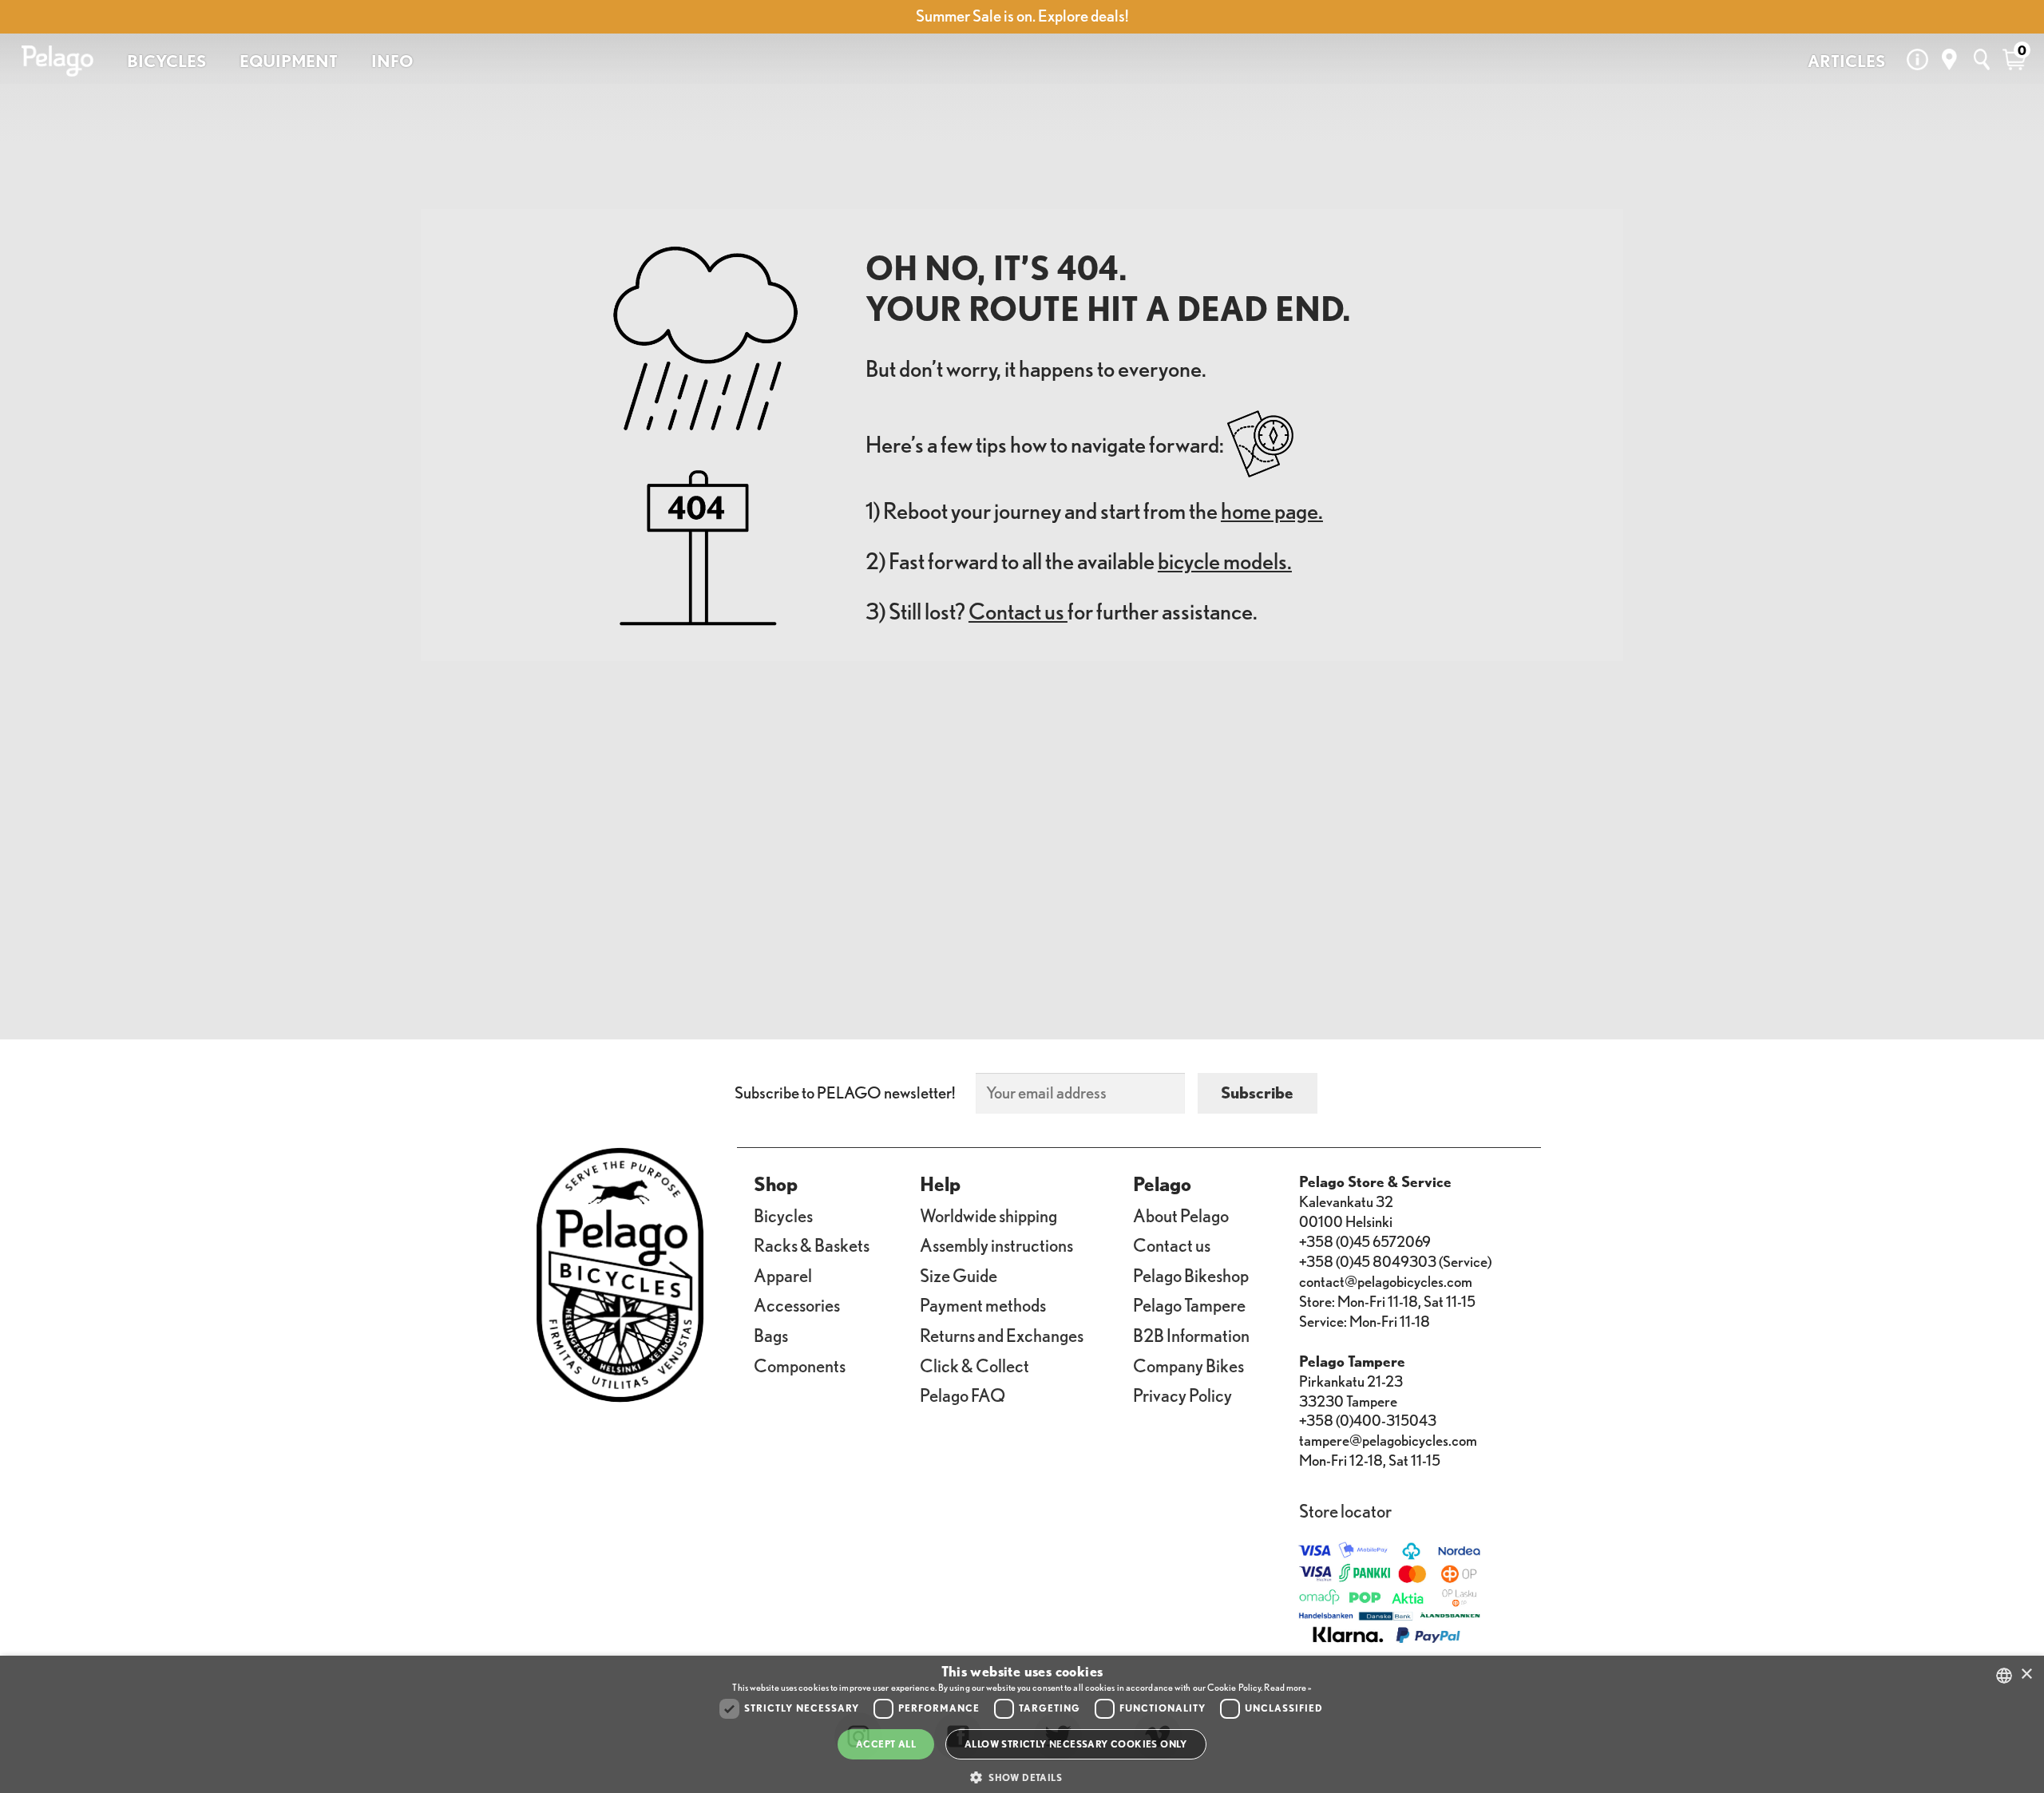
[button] (1022, 1778)
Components (800, 1366)
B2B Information (1191, 1335)
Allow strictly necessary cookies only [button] (1076, 1744)
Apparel (783, 1275)
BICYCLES (166, 61)
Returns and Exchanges (1002, 1335)
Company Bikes (1188, 1366)
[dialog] (1022, 1724)
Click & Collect (974, 1366)
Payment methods (983, 1305)
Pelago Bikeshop (1191, 1275)
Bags (771, 1335)
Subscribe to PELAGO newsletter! (845, 1092)
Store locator (1345, 1511)
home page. (1272, 511)
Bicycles (783, 1215)
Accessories (797, 1305)
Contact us (1018, 611)
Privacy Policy (1182, 1395)
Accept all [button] (886, 1744)
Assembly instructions (996, 1245)
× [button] (2026, 1674)
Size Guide (959, 1275)
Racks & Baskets (812, 1245)
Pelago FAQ (963, 1395)
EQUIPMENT (289, 61)
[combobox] (2004, 1676)
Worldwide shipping (988, 1215)
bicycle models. (1225, 561)
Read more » (1287, 1687)
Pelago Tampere (1189, 1305)
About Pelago (1181, 1215)
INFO (392, 61)
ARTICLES (1846, 61)
